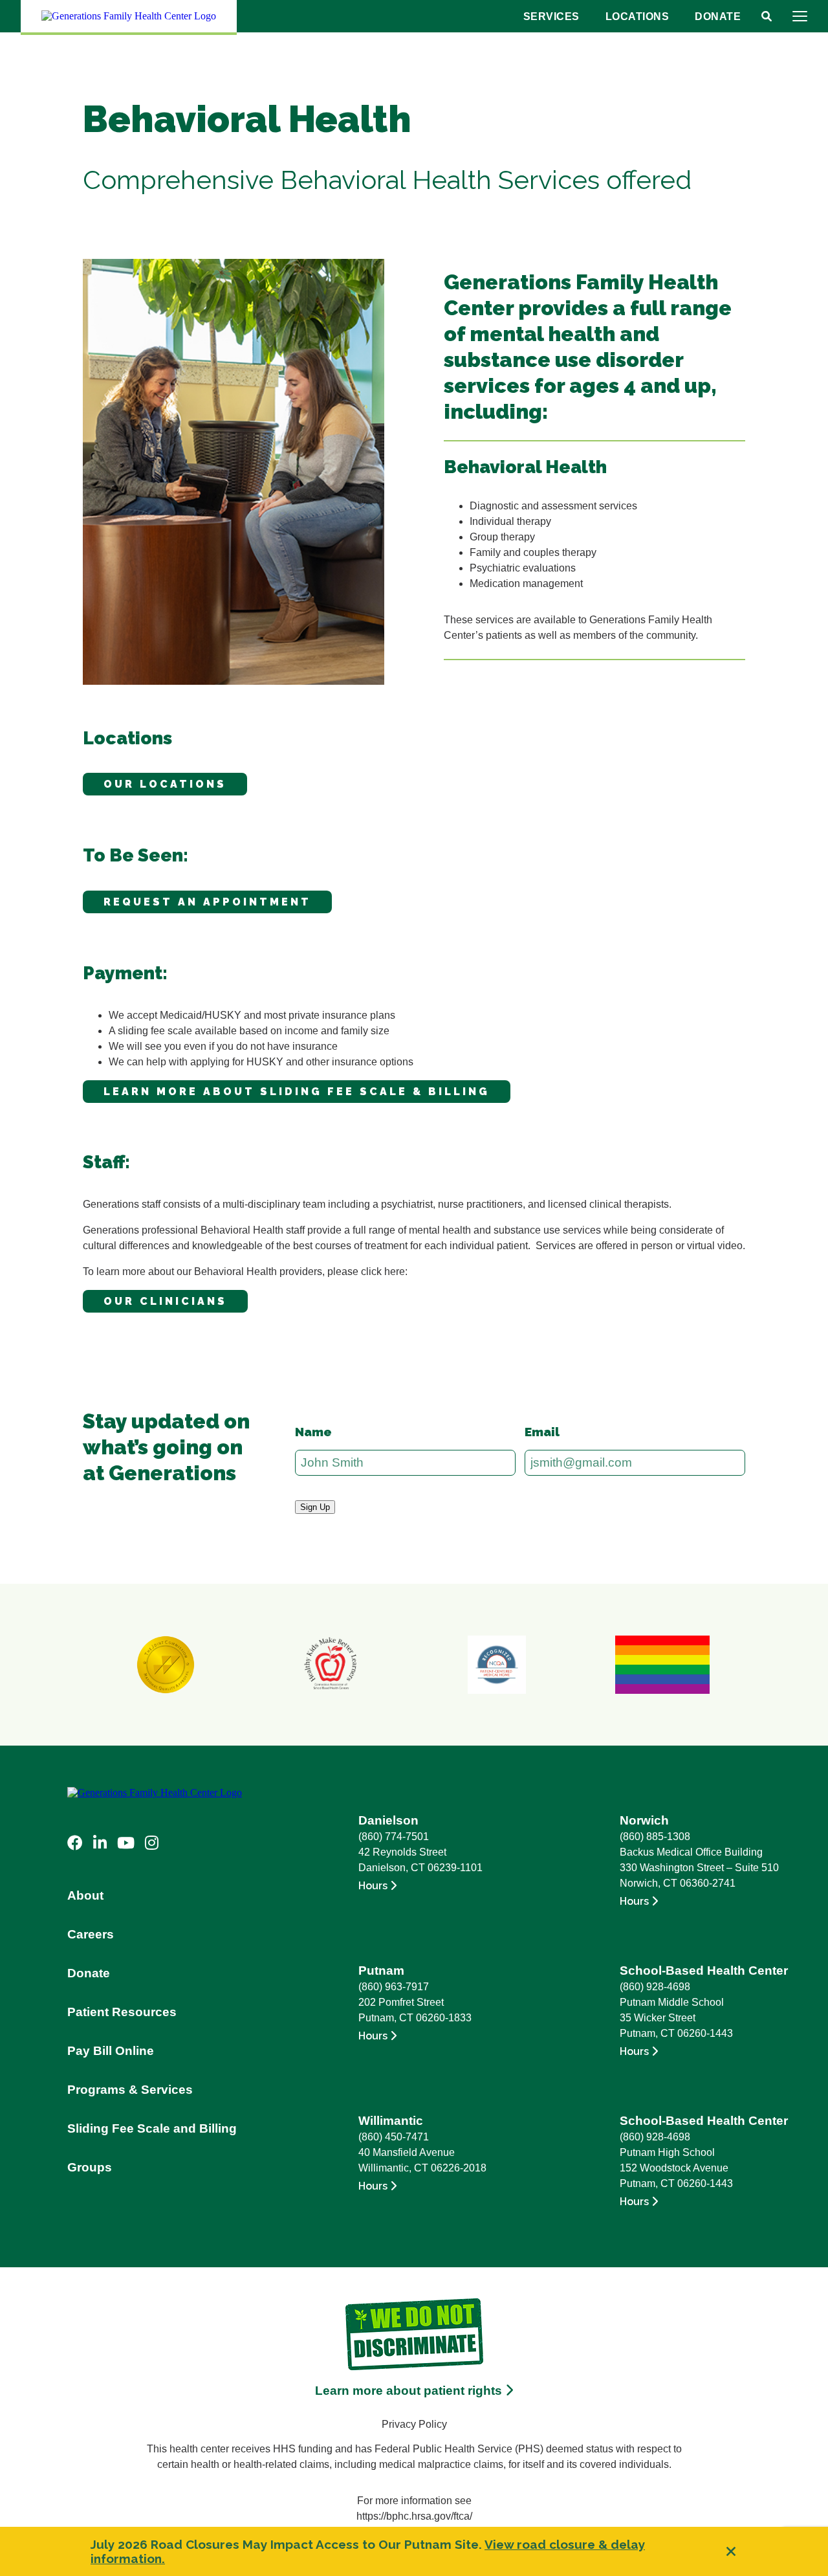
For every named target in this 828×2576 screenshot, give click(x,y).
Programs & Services (130, 2090)
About (85, 1895)
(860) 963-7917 (394, 1987)
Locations (637, 17)
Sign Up (315, 1507)
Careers (91, 1934)
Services (551, 17)
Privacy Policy (414, 2424)
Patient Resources (122, 2012)
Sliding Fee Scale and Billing (152, 2128)
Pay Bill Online (111, 2051)
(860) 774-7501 (394, 1837)
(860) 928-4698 (655, 1987)
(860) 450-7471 (394, 2137)
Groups (90, 2167)
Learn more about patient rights (410, 2391)
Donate (718, 17)
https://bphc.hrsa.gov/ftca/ (414, 2516)
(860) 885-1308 (655, 1837)
